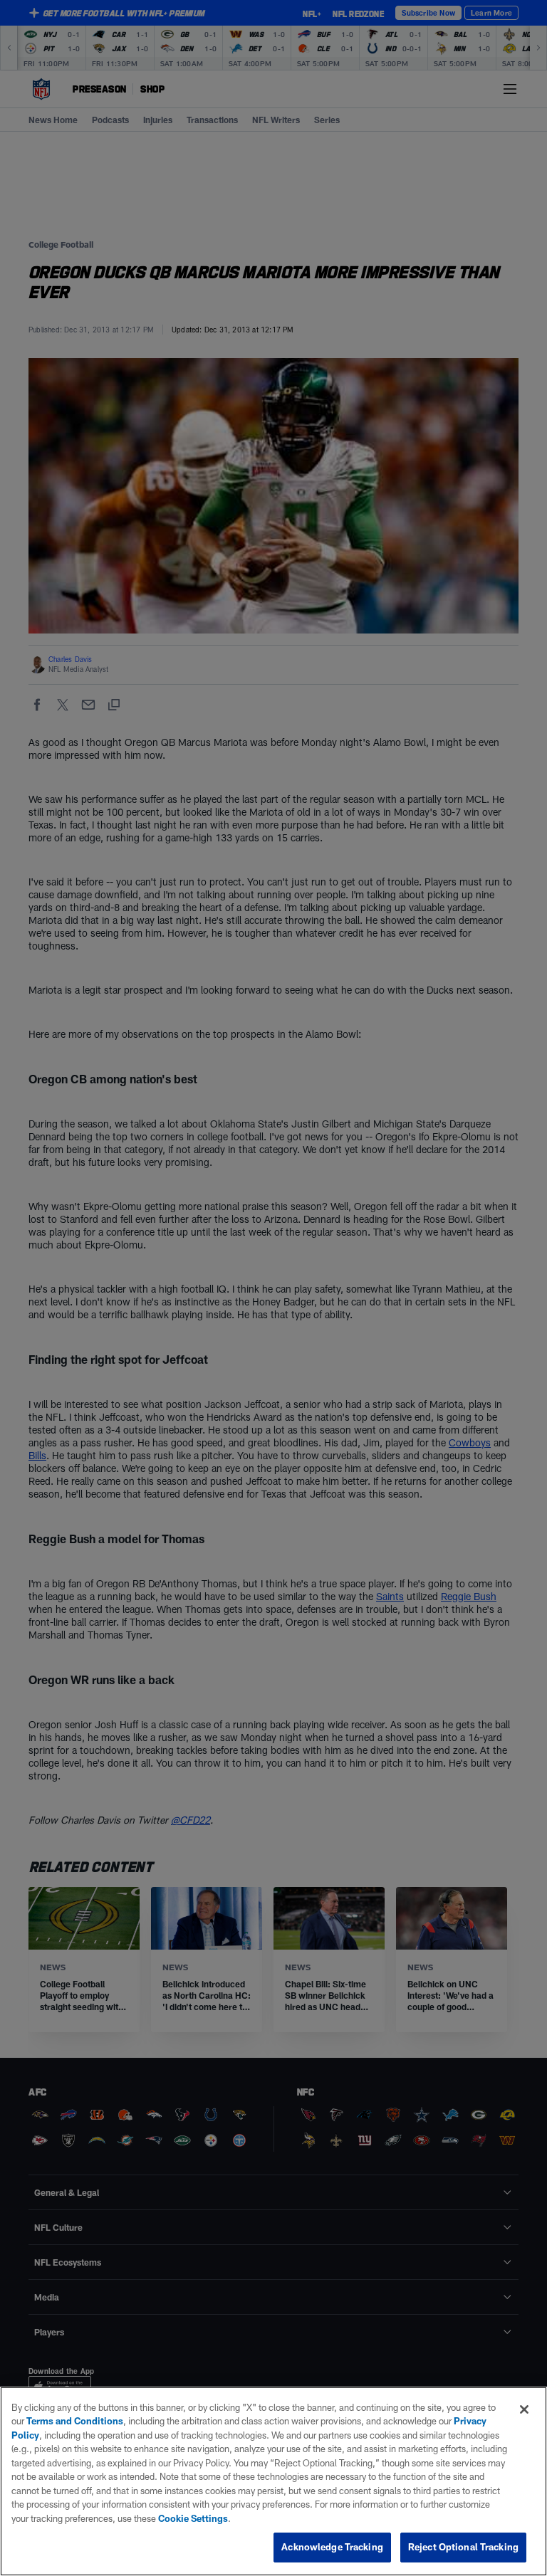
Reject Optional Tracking (463, 2547)
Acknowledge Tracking (332, 2547)
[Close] (524, 2409)
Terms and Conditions (75, 2421)
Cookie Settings (193, 2518)
